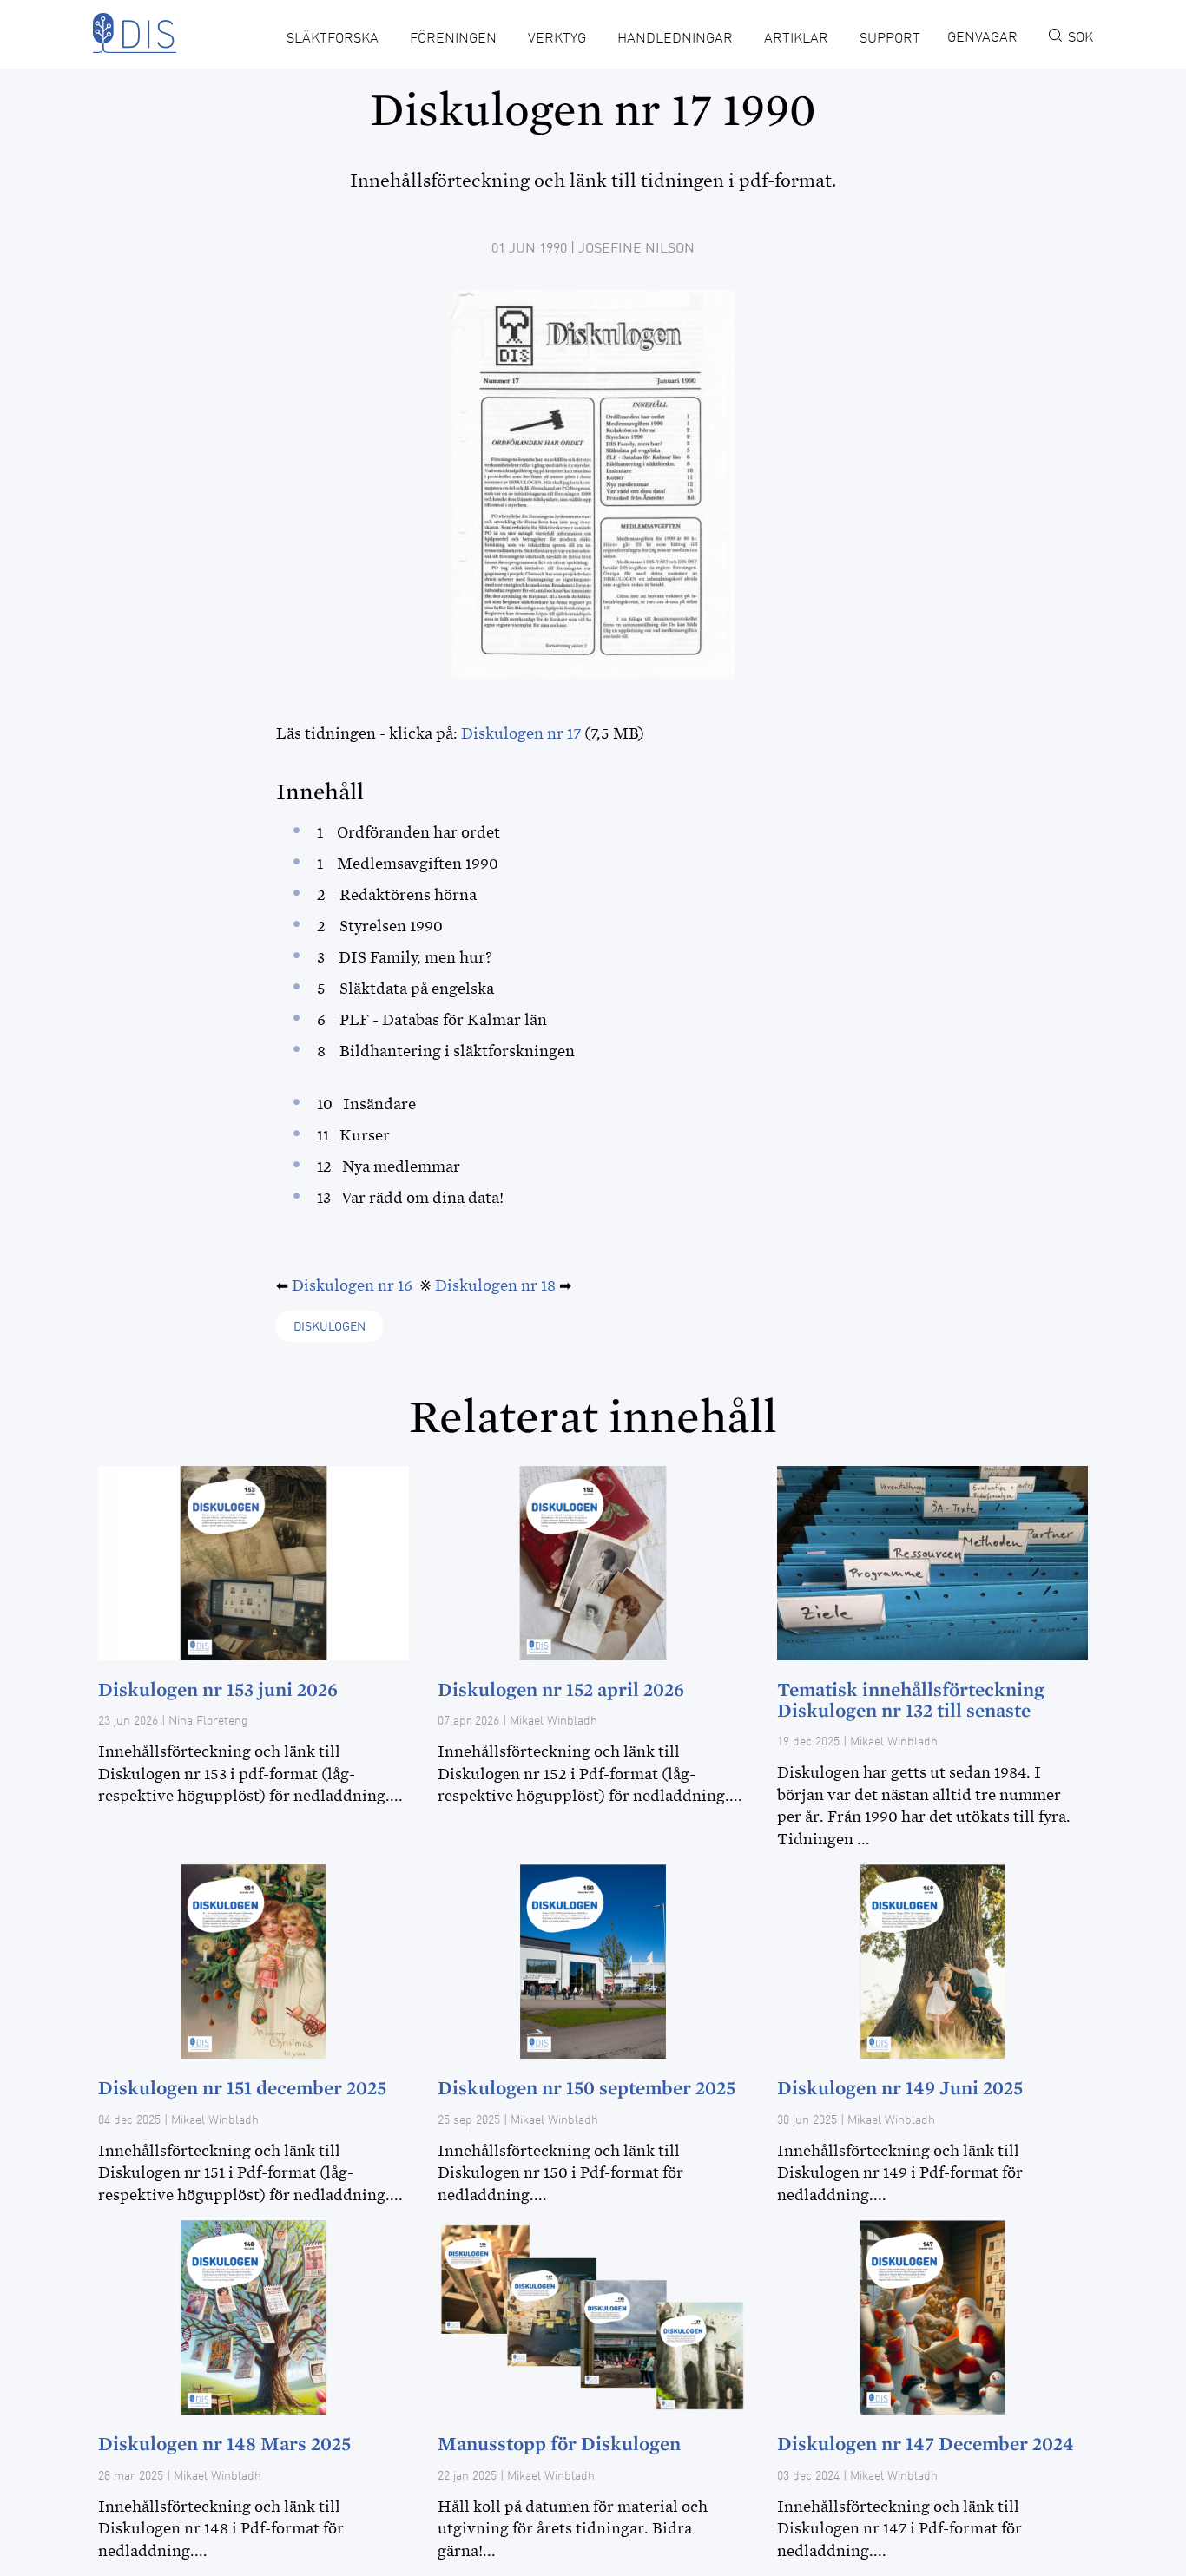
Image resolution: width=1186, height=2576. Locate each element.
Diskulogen (329, 1327)
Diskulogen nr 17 (521, 733)
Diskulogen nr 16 (352, 1285)
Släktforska (333, 39)
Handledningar (675, 39)
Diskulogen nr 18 (495, 1285)
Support (890, 39)
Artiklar (796, 39)
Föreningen (453, 39)
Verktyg (557, 39)
